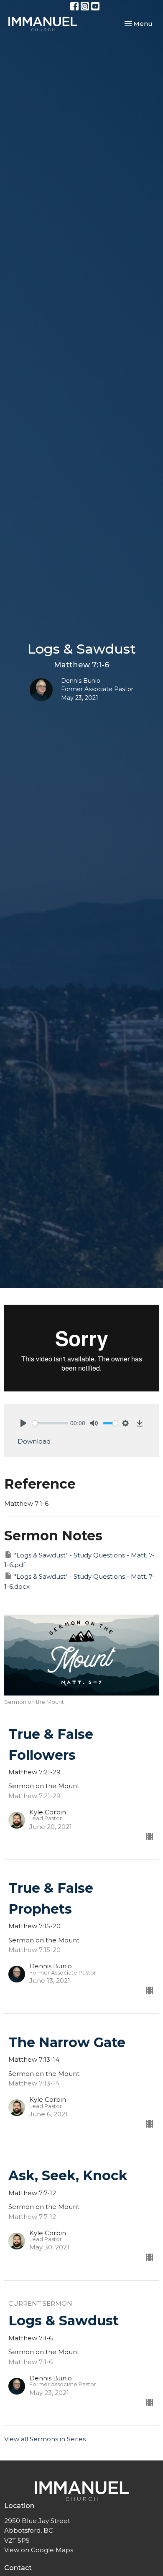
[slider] (50, 1423)
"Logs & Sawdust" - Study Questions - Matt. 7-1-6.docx (79, 1581)
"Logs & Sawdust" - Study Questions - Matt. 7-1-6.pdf (79, 1560)
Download (34, 1441)
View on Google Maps (39, 2550)
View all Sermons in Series (45, 2439)
